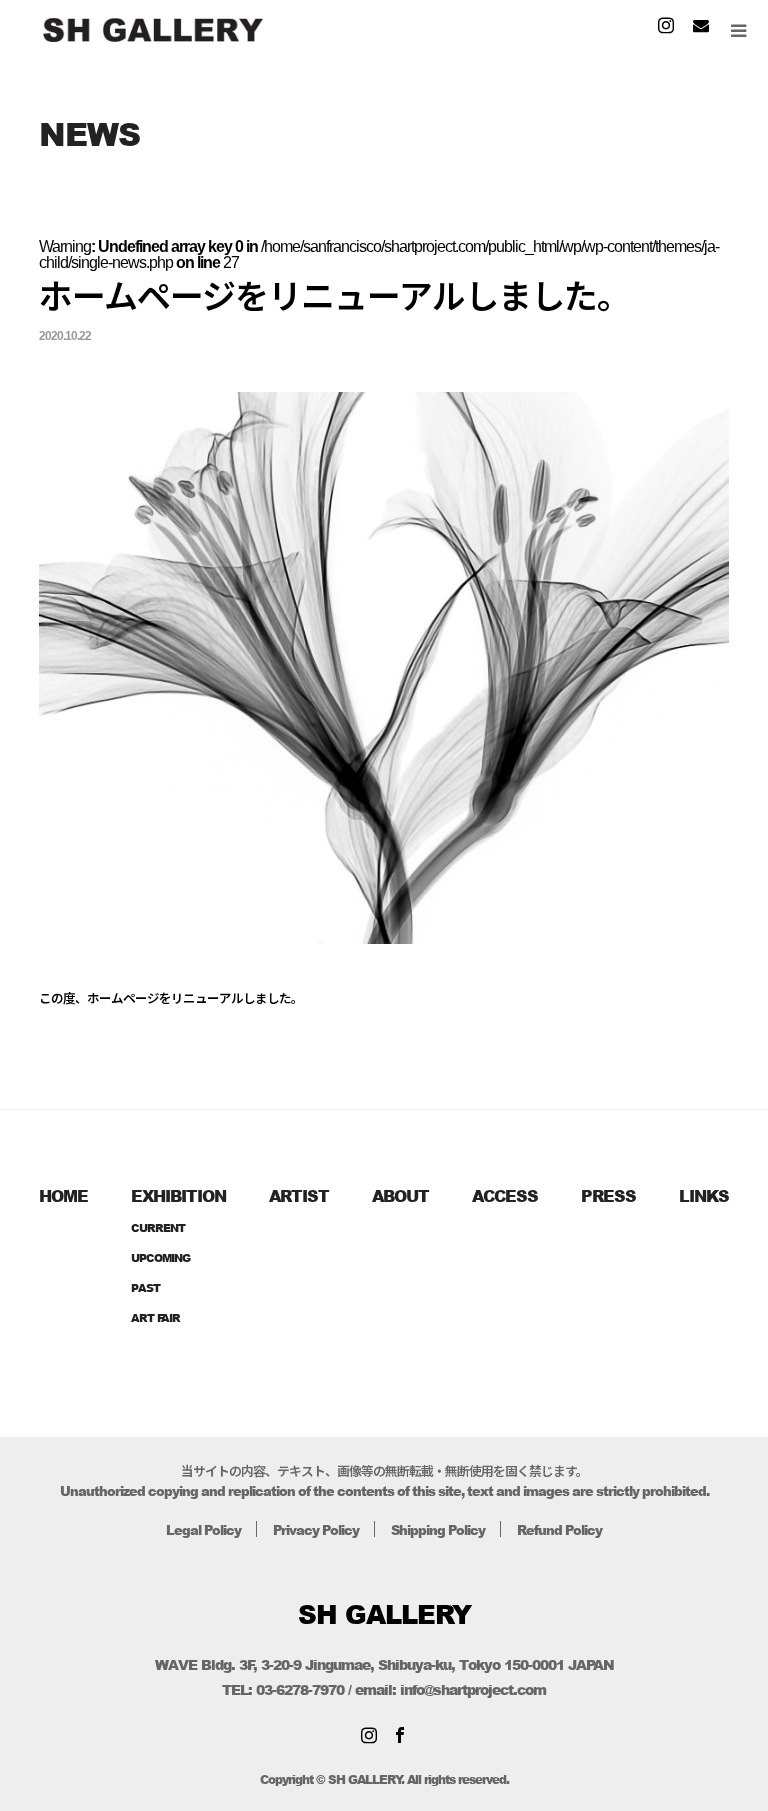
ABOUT (400, 1195)
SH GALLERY (384, 1614)
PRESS (608, 1195)
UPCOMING (160, 1257)
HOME (63, 1195)
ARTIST (299, 1195)
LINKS (704, 1195)
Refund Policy (559, 1530)
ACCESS (505, 1195)
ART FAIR (155, 1317)
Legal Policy (203, 1530)
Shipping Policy (438, 1530)
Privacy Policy (316, 1530)
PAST (145, 1287)
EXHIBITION (178, 1195)
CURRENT (158, 1227)
